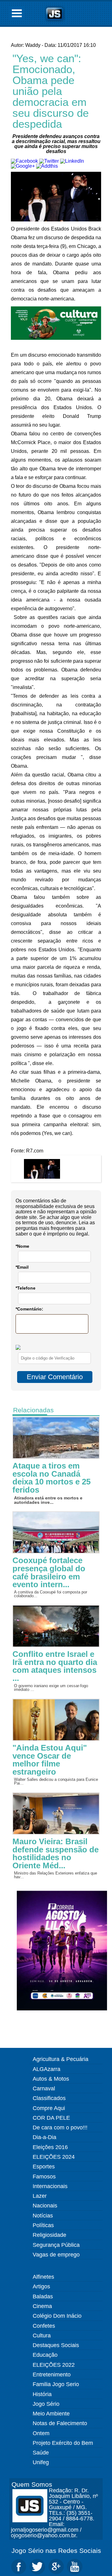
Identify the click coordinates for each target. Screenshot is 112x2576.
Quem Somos (32, 2484)
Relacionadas (33, 1410)
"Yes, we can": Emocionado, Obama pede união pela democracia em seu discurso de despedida (51, 91)
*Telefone (26, 1288)
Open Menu (17, 13)
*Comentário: (29, 1309)
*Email (22, 1267)
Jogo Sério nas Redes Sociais (56, 2551)
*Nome (22, 1246)
